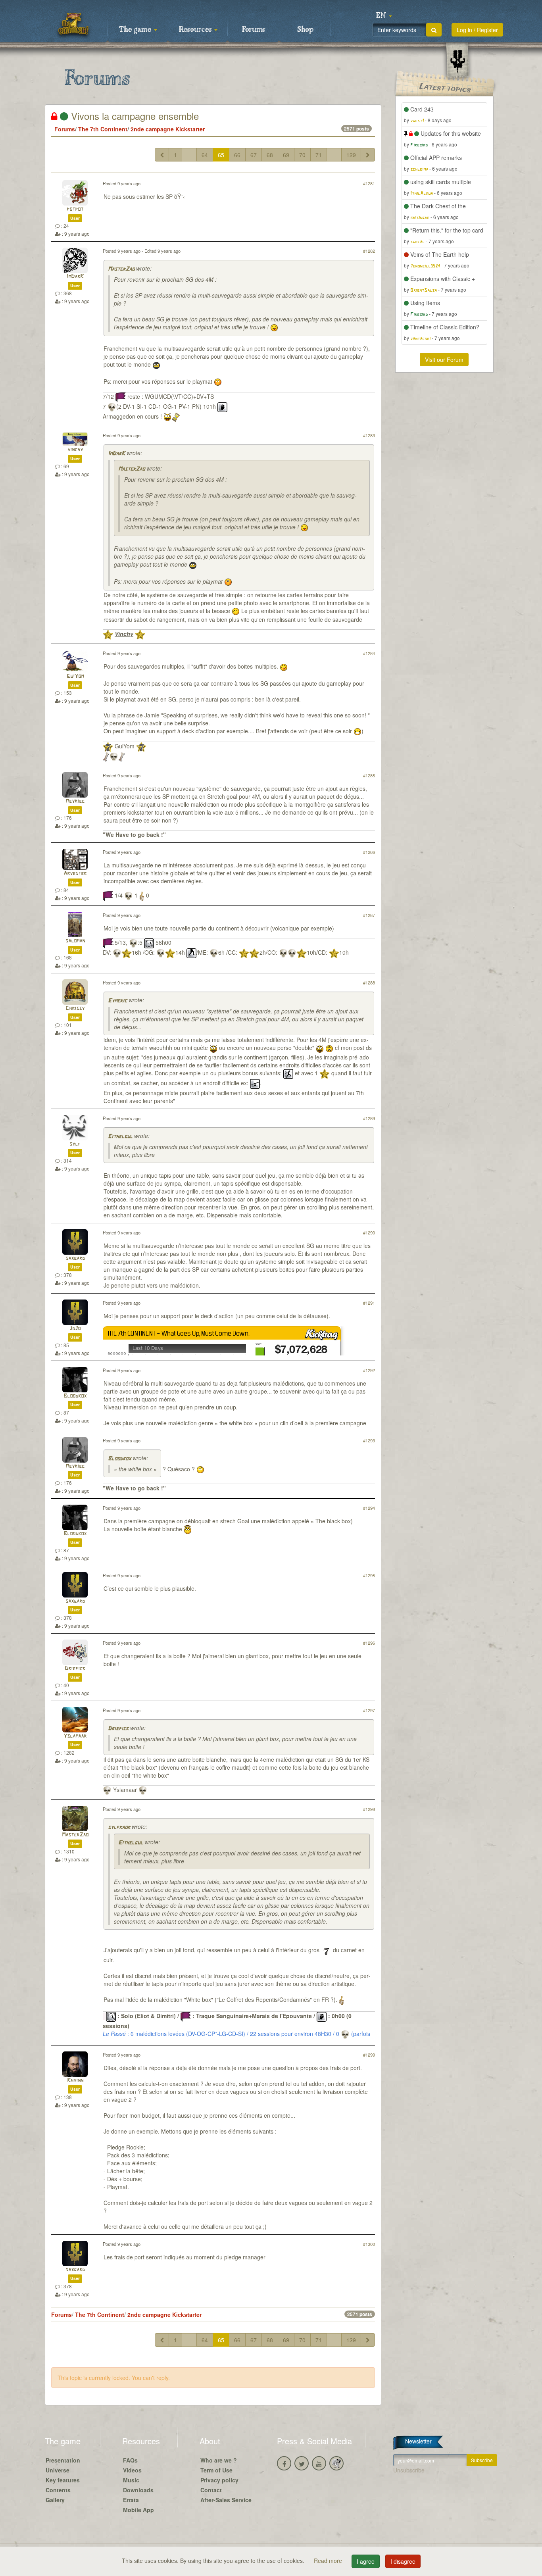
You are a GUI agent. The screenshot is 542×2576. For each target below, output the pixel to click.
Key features (63, 2480)
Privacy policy (219, 2480)
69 (286, 155)
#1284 (369, 653)
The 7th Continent (103, 129)
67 (254, 155)
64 (205, 155)
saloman (75, 941)
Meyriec (75, 801)
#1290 (369, 1232)
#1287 (369, 915)
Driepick (75, 1669)
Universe (58, 2470)
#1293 (369, 1440)
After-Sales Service (226, 2500)
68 (270, 155)
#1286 (369, 852)
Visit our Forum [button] (444, 359)
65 (221, 155)
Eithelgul (120, 1137)
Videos (132, 2470)
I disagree (403, 2561)
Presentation (63, 2460)
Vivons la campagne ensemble (134, 116)
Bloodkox (75, 1396)
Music (131, 2480)
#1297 (369, 1710)
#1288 (369, 982)
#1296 (369, 1643)
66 (237, 155)
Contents (58, 2490)
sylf (75, 1144)
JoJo (75, 1329)
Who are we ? (219, 2460)
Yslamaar (75, 1736)
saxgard (75, 1258)
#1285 (369, 775)
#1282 (369, 251)
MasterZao (121, 269)
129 (351, 155)
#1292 (369, 1370)
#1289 (369, 1118)
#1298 (369, 1809)
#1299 (369, 2055)
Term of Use (216, 2470)
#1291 (369, 1303)
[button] (384, 16)
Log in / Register (477, 30)
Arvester (75, 874)
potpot (75, 209)
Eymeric (117, 1001)
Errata (131, 2500)
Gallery (55, 2500)
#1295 (369, 1575)
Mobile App (138, 2510)
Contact (211, 2490)
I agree (366, 2561)
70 (302, 155)
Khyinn (75, 2081)
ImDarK (75, 277)
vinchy (75, 450)
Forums (254, 30)
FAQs (130, 2460)
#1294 (369, 1508)
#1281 (369, 183)
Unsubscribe (409, 2470)
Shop (305, 30)
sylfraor (119, 1827)
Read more (329, 2561)
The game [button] (136, 30)
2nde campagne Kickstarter (168, 129)
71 (319, 155)
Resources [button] (196, 30)
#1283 (369, 435)
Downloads (138, 2490)
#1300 (369, 2244)
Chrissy (75, 1008)
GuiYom (75, 676)
